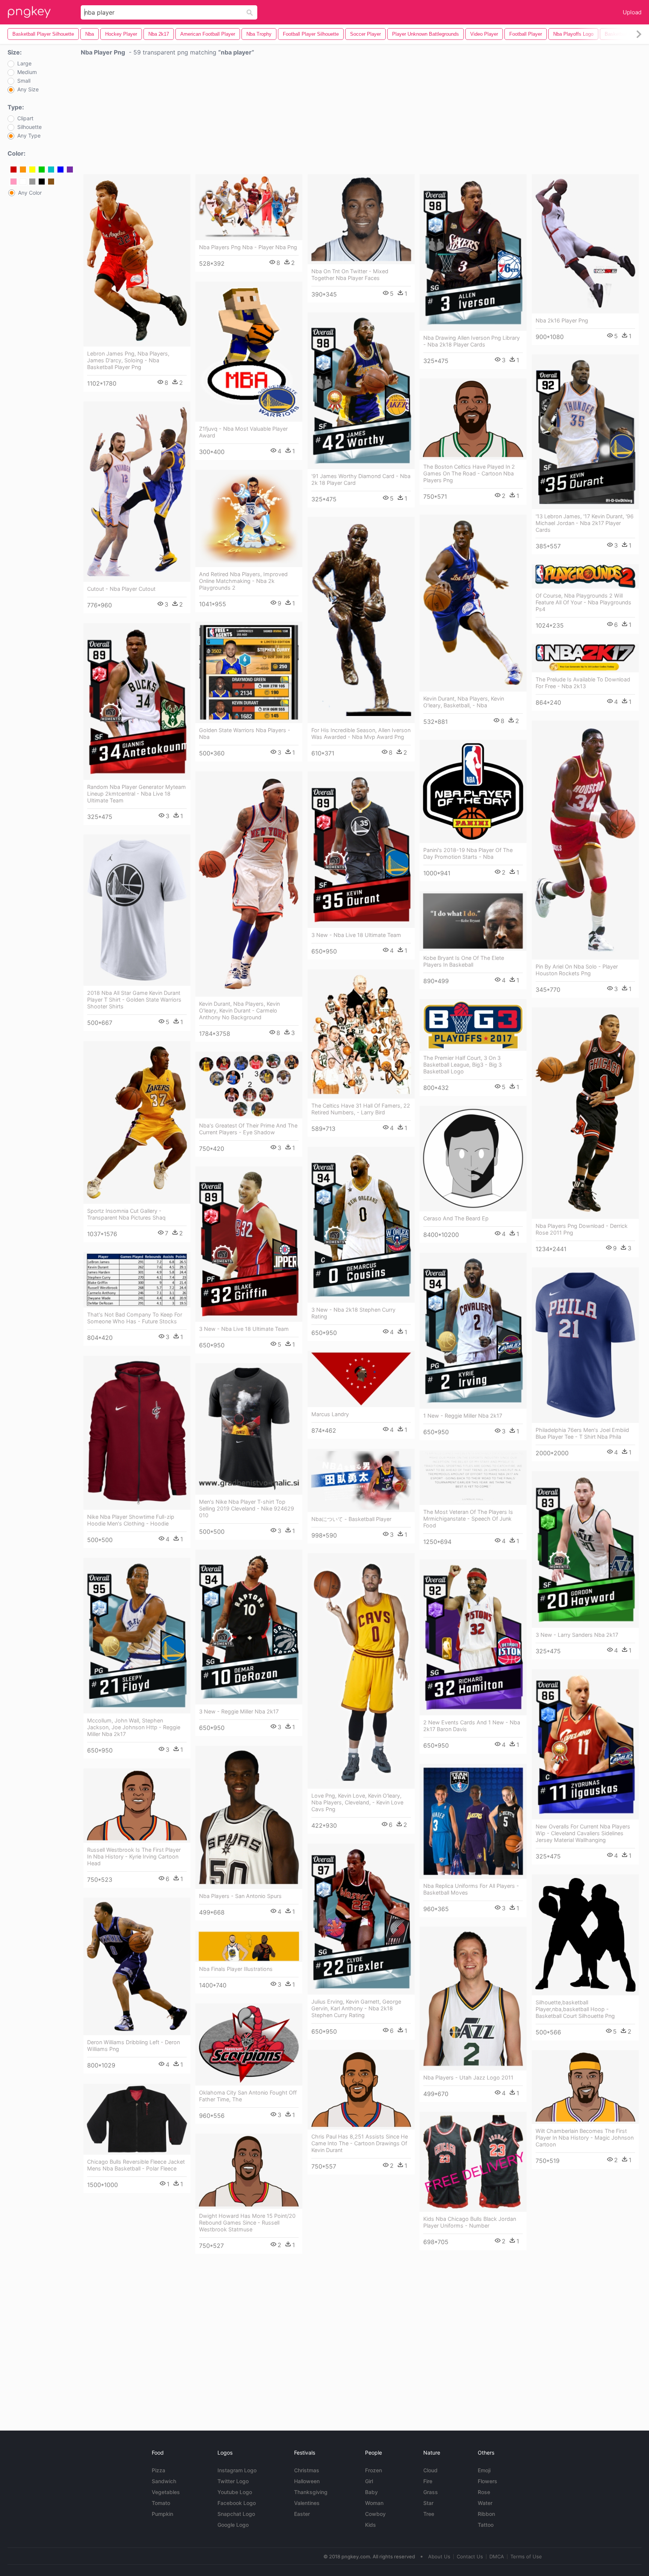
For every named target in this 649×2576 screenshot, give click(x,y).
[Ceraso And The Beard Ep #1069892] (473, 1159)
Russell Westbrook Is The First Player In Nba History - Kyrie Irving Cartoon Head (134, 1856)
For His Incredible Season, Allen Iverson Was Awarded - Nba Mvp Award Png (361, 733)
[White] (23, 182)
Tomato (161, 2503)
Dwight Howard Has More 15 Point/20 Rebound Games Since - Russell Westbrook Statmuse (247, 2223)
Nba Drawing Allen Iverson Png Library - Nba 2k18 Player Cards (472, 341)
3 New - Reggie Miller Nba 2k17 (239, 1711)
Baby (371, 2492)
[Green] (42, 170)
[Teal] (51, 170)
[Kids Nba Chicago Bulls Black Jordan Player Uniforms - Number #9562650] (473, 2162)
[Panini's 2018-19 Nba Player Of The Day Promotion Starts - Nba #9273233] (473, 791)
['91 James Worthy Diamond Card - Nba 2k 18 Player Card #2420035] (361, 391)
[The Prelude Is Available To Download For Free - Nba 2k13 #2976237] (585, 658)
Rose (484, 2492)
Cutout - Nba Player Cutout (121, 589)
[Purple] (70, 170)
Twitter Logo (233, 2481)
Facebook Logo (237, 2503)
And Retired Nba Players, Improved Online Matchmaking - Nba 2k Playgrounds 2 (243, 581)
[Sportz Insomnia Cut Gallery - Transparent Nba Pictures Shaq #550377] (137, 1122)
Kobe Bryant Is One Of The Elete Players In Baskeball (464, 961)
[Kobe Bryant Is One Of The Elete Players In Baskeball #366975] (473, 921)
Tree (429, 2514)
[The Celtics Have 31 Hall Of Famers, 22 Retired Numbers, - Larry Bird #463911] (361, 1034)
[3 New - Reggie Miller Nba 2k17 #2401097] (249, 1627)
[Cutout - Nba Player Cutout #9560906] (137, 492)
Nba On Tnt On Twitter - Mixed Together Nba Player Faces (350, 275)
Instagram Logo (237, 2470)
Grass (431, 2492)
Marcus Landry (330, 1414)
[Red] (14, 170)
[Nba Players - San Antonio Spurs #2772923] (249, 1817)
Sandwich (164, 2481)
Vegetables (166, 2492)
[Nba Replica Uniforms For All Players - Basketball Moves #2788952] (473, 1821)
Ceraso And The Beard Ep (456, 1218)
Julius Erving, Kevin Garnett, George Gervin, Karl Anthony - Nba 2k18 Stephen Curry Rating (356, 2008)
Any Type (29, 136)
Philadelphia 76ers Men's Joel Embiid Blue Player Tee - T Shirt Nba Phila (582, 1433)
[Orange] (23, 170)
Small (24, 81)
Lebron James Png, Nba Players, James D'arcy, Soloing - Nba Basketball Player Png (128, 360)
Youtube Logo (235, 2492)
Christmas (307, 2470)
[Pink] (14, 182)
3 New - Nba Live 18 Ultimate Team (356, 935)
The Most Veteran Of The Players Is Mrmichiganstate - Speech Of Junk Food (468, 1519)
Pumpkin (162, 2514)
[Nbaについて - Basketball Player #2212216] (361, 1480)
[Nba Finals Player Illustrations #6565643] (249, 1946)
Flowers (488, 2481)
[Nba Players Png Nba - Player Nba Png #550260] (249, 207)
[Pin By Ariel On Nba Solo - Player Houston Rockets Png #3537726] (585, 840)
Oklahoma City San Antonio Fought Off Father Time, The (248, 2096)
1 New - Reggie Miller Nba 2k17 (463, 1416)
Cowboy (375, 2514)
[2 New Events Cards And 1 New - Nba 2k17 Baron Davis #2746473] (473, 1637)
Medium (27, 72)
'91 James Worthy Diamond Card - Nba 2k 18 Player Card (361, 479)
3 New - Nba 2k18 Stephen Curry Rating (353, 1313)
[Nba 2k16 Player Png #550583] (585, 244)
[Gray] (32, 182)
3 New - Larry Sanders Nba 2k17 (577, 1635)
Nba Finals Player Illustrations (236, 1969)
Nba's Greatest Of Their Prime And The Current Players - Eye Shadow (248, 1129)
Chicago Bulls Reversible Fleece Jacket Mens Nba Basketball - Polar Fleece (136, 2165)
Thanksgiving (311, 2492)
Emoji (484, 2470)
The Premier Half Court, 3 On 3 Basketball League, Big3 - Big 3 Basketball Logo (463, 1065)
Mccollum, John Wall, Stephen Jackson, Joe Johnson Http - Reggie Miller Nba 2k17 (134, 1727)
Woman (374, 2503)
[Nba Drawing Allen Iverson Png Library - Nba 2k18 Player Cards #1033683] (473, 252)
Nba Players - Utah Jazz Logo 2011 (468, 2077)
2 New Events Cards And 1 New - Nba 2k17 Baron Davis (472, 1726)
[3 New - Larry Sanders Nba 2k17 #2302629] (585, 1549)
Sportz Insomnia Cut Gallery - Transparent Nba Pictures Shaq (126, 1214)
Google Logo (233, 2525)
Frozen (374, 2470)
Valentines (307, 2503)
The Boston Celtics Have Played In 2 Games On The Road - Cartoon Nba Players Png (469, 473)
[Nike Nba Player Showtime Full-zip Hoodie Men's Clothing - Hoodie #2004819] (137, 1433)
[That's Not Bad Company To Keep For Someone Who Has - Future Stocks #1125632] (137, 1280)
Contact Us (470, 2556)
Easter (302, 2514)
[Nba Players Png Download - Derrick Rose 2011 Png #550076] (585, 1113)
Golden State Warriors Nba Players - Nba (245, 733)
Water (485, 2503)
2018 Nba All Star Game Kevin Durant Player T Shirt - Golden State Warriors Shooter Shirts (134, 1000)
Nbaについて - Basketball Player (351, 1519)
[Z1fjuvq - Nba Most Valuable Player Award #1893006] (249, 352)
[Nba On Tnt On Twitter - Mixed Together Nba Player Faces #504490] (361, 219)
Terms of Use (526, 2556)
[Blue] (60, 170)
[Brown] (51, 182)
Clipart (25, 118)
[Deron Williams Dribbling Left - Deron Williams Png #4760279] (137, 1966)
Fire (428, 2481)
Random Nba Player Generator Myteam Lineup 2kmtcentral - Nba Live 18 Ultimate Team (137, 794)
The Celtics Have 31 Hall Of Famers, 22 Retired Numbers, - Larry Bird (361, 1109)
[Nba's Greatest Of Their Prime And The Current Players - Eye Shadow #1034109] (249, 1085)
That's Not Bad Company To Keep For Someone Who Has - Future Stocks (135, 1318)
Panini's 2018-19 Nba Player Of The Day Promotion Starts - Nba (468, 853)
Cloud (430, 2470)
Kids (371, 2525)
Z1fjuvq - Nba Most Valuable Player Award (243, 432)
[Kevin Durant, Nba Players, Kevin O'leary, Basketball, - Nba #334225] (473, 603)
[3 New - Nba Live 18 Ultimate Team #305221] (361, 850)
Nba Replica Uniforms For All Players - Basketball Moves (471, 1889)
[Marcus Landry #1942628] (361, 1379)
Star (428, 2503)
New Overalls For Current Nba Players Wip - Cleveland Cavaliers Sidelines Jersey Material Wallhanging (583, 1833)
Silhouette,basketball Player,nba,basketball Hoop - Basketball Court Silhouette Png (575, 2009)
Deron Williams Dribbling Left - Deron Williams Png (134, 2046)
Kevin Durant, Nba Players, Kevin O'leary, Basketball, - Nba (464, 702)
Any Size (28, 89)
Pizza (158, 2470)
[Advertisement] (361, 117)
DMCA (497, 2556)
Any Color (30, 193)
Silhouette (29, 127)
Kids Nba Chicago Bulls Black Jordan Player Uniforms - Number (470, 2222)
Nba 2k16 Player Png (562, 320)
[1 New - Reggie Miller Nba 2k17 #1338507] (473, 1331)
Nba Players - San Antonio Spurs (240, 1896)
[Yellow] (32, 170)
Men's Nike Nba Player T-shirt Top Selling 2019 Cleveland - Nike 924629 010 (247, 1508)
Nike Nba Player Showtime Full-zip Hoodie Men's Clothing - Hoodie (131, 1520)
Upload (632, 12)
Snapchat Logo (236, 2514)
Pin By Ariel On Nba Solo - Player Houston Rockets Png (577, 970)
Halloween (307, 2481)
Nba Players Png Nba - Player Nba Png (248, 247)
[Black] (42, 182)
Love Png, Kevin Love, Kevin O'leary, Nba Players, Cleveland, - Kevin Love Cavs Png (357, 1802)
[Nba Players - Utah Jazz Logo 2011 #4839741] (473, 1999)
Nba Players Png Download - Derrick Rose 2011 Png (582, 1229)
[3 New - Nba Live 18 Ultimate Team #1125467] (249, 1244)
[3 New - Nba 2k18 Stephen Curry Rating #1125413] (361, 1225)
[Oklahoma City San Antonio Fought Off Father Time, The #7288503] (249, 2044)
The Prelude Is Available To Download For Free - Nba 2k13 (583, 683)
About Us (439, 2556)
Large (24, 64)
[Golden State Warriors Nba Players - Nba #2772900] (249, 672)
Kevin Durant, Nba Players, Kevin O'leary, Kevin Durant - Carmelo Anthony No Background (239, 1010)
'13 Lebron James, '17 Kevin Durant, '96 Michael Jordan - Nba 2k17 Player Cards (585, 523)
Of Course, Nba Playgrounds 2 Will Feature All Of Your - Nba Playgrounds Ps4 (583, 602)
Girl (369, 2481)
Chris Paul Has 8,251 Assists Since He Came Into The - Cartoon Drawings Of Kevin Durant (360, 2143)
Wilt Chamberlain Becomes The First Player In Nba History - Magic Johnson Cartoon (585, 2138)
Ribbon (486, 2514)
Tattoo (486, 2525)
